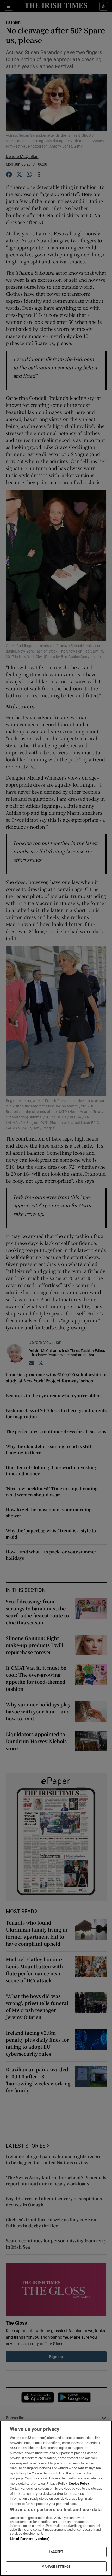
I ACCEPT (56, 2552)
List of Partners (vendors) (30, 2539)
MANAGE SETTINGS (56, 2567)
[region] (56, 2498)
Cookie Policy (79, 2483)
